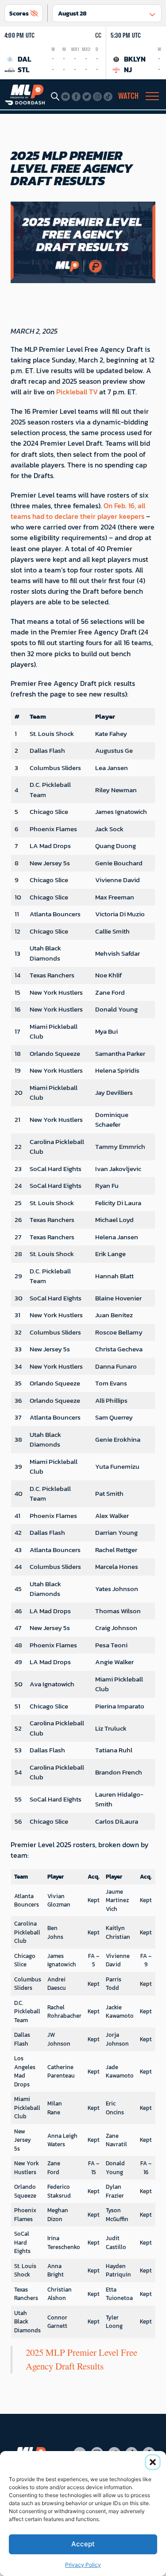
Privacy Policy (83, 2565)
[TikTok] (108, 97)
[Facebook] (76, 97)
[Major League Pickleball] (25, 94)
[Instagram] (97, 97)
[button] (153, 2462)
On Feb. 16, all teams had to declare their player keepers (78, 511)
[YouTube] (66, 97)
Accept (83, 2544)
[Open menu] (152, 96)
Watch (128, 96)
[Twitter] (87, 97)
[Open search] (55, 96)
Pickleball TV (77, 392)
